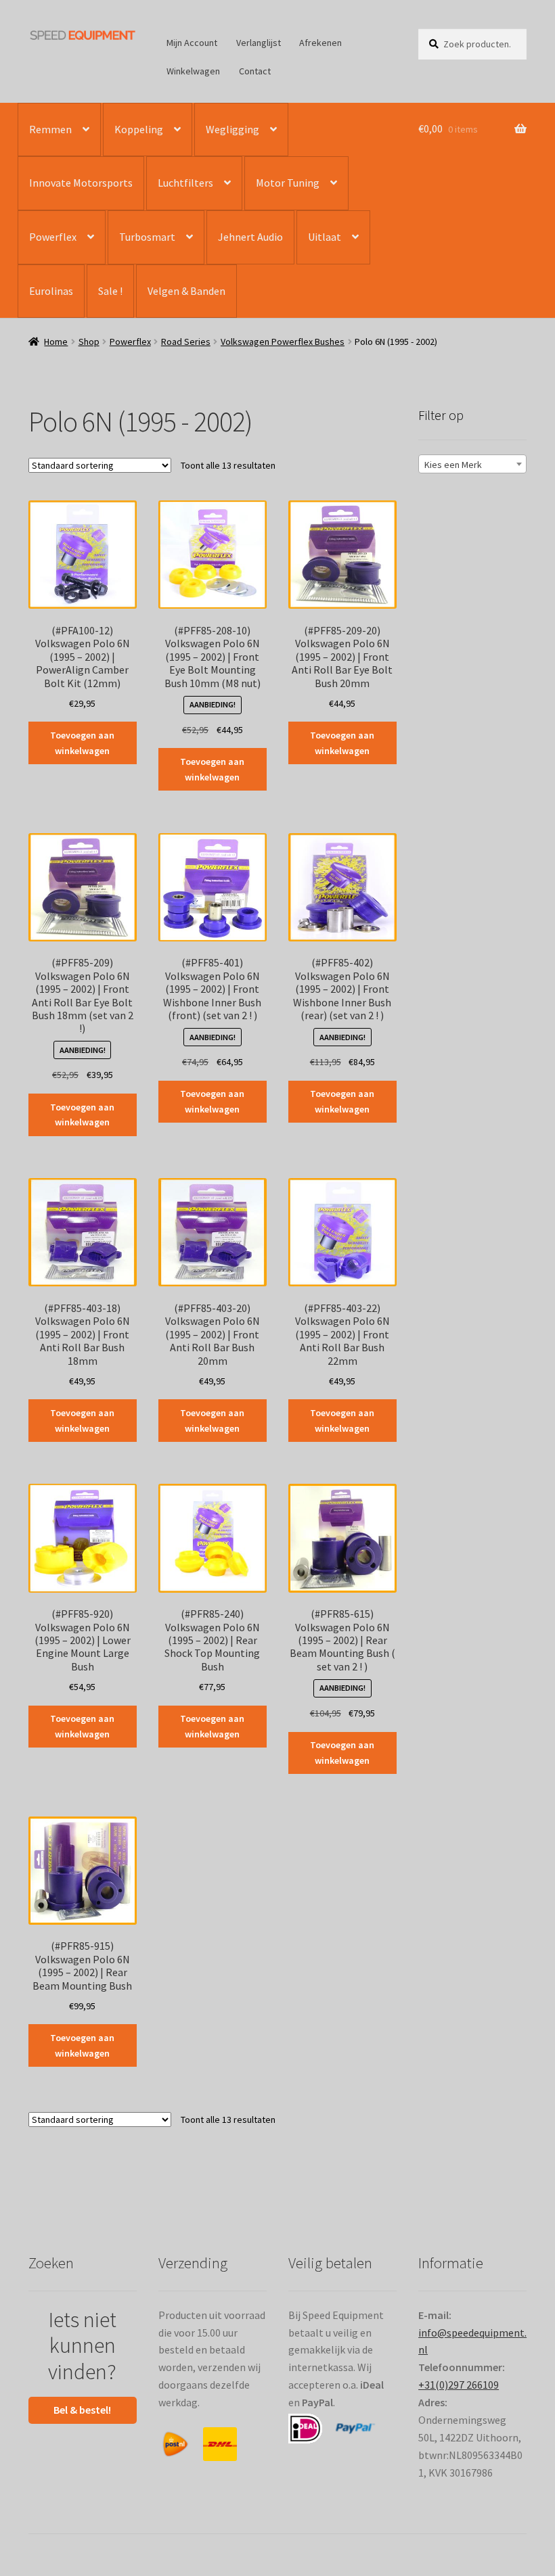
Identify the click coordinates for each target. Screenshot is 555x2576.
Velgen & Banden (186, 291)
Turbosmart (147, 237)
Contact (255, 71)
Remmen (50, 129)
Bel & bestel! (82, 2410)
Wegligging (232, 129)
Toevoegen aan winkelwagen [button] (82, 743)
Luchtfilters (185, 183)
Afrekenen (320, 43)
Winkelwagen (193, 71)
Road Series (186, 342)
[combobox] (472, 464)
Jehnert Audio (250, 237)
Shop (89, 342)
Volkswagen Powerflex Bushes (283, 342)
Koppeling (139, 129)
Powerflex (53, 237)
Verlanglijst (259, 43)
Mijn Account (192, 43)
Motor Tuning (288, 183)
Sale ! (110, 291)
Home (56, 342)
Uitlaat (325, 237)
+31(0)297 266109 (459, 2385)
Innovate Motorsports (81, 183)
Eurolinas (51, 291)
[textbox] (472, 465)
